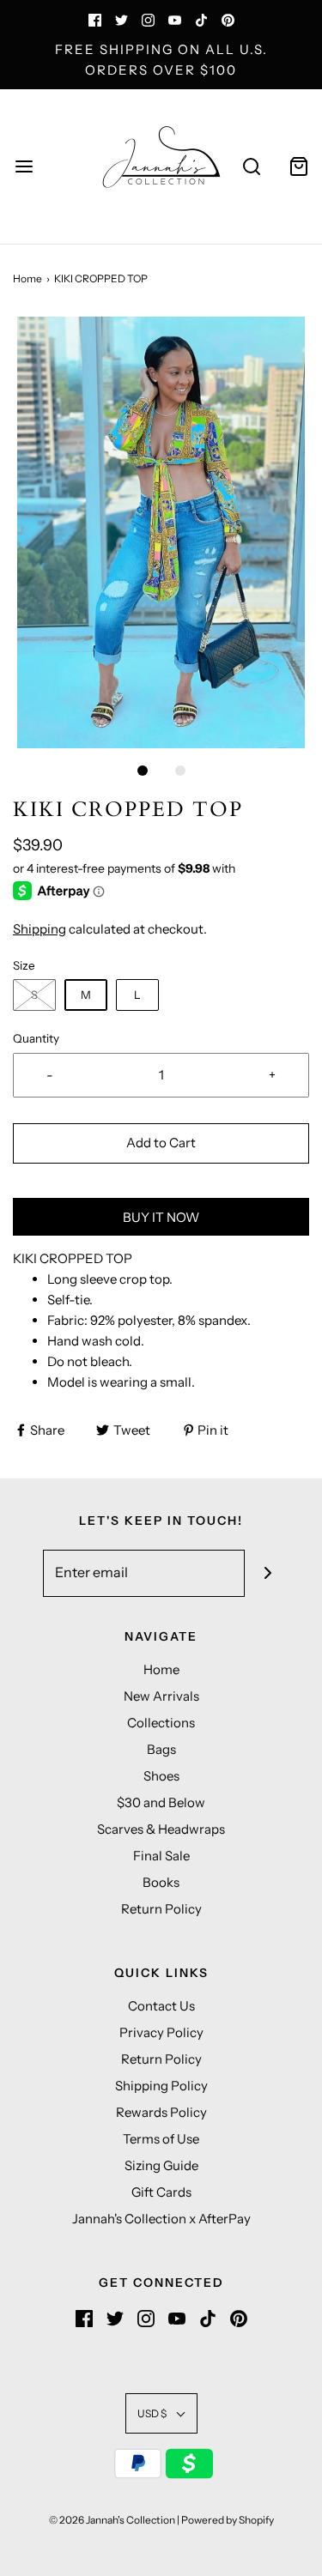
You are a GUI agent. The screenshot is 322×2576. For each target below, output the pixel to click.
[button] (161, 532)
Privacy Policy (161, 2032)
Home (27, 278)
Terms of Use (161, 2139)
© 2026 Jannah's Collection (112, 2520)
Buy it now (161, 1217)
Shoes (161, 1776)
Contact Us (161, 2006)
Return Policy (161, 1909)
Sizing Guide (161, 2165)
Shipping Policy (161, 2086)
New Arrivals (161, 1696)
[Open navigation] (24, 167)
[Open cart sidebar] (298, 167)
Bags (161, 1749)
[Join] (268, 1573)
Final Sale (161, 1856)
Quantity (36, 1038)
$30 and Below (161, 1802)
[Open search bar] (251, 167)
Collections (161, 1723)
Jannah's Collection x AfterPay (161, 2219)
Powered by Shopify (228, 2520)
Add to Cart (161, 1143)
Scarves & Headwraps (161, 1829)
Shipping (39, 929)
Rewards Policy (161, 2112)
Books (161, 1882)
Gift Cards (161, 2192)
